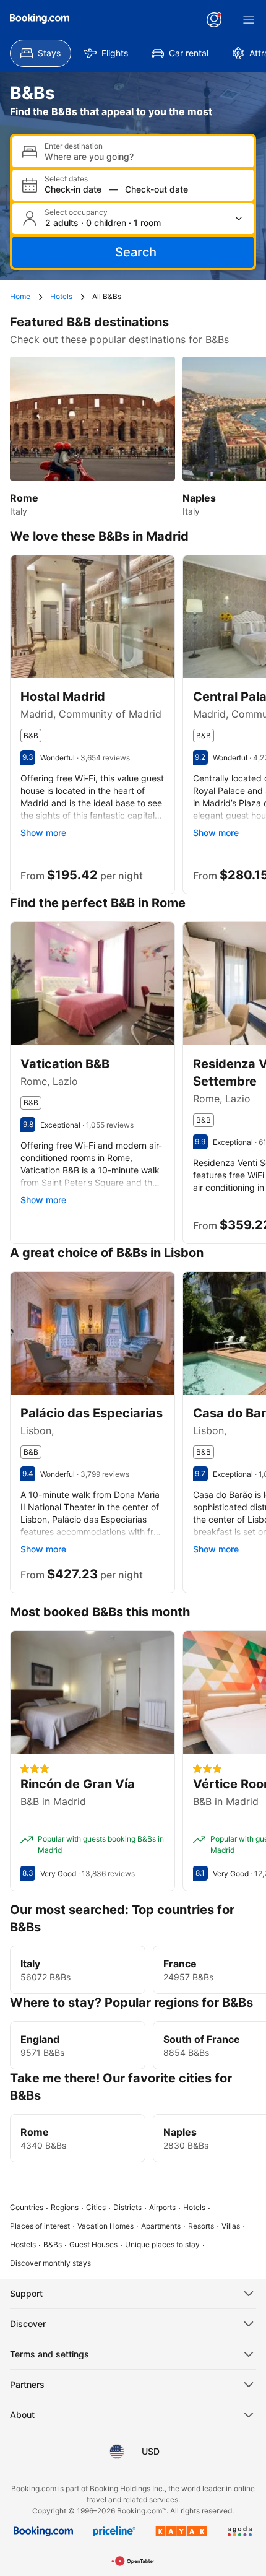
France (180, 1964)
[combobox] (144, 156)
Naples (180, 2132)
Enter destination (74, 146)
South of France (202, 2039)
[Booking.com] (40, 19)
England (40, 2039)
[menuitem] (41, 53)
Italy (30, 1964)
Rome (35, 2132)
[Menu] (249, 20)
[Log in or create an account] (214, 20)
